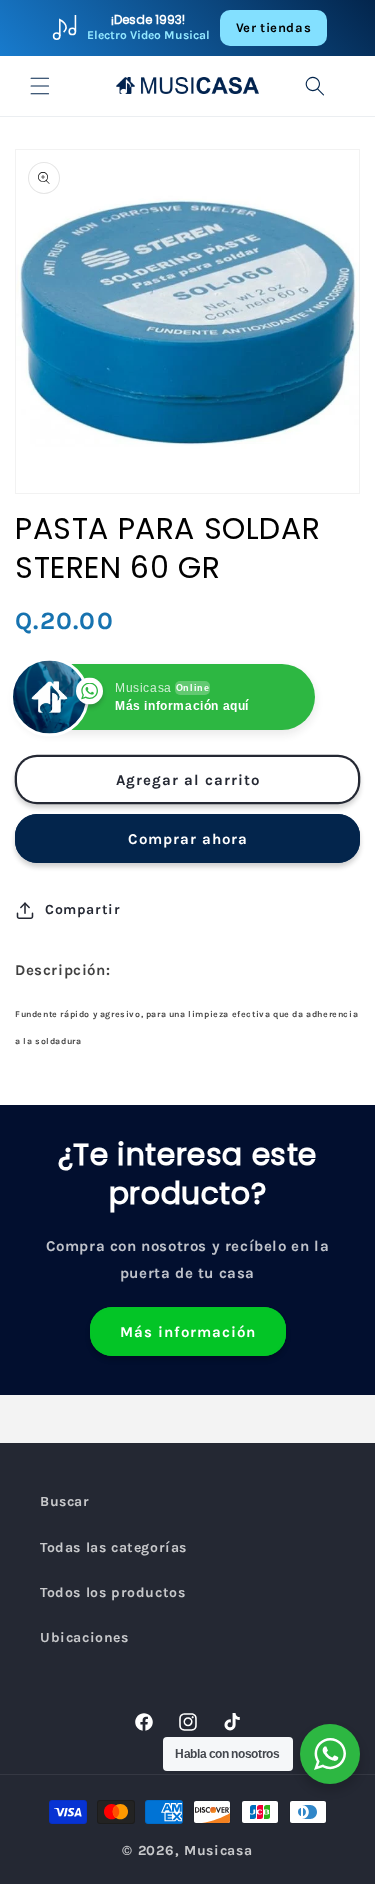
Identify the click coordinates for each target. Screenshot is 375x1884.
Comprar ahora (188, 839)
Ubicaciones (84, 1637)
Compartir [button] (82, 909)
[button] (40, 86)
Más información (188, 1332)
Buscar (65, 1501)
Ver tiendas (274, 27)
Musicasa (218, 1850)
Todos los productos (112, 1592)
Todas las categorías (113, 1547)
